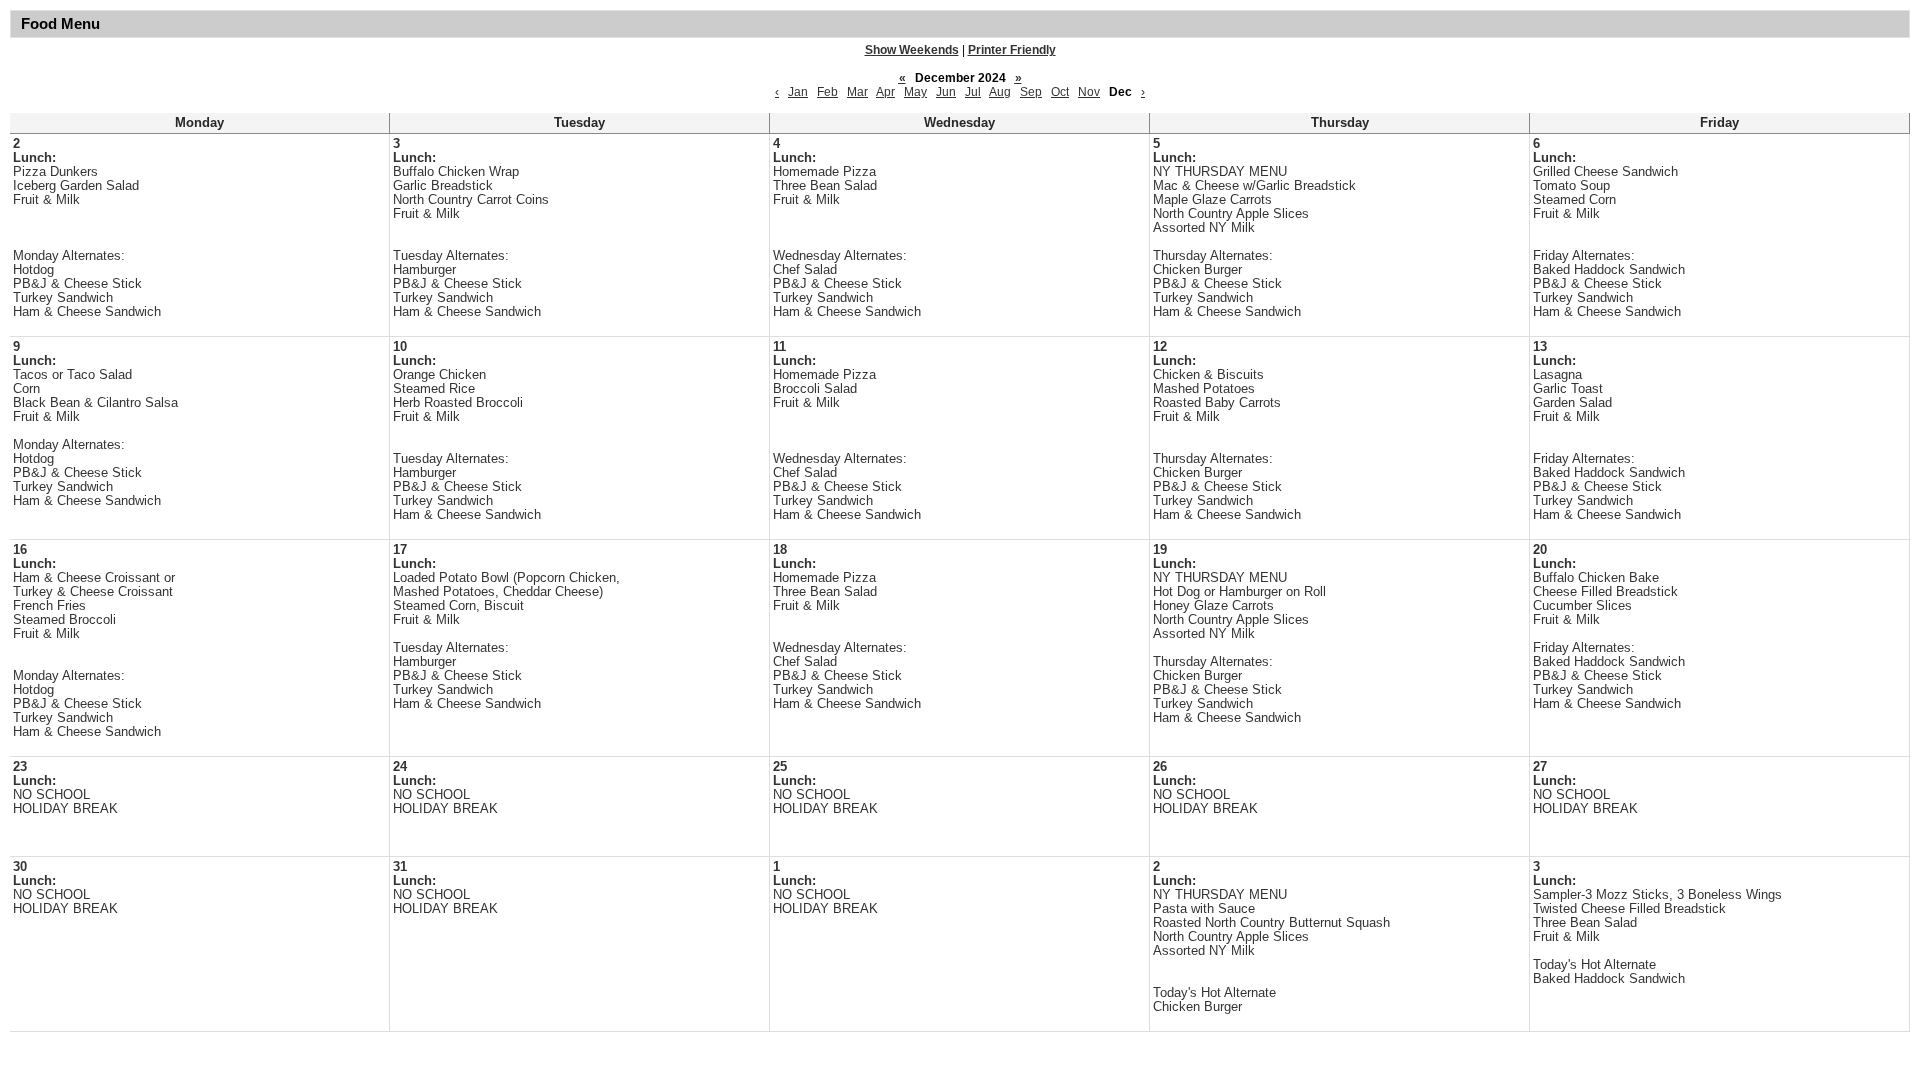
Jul (973, 92)
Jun (946, 92)
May (915, 92)
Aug (1000, 92)
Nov (1089, 92)
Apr (885, 92)
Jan (798, 92)
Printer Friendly (1012, 50)
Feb (827, 92)
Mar (857, 92)
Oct (1060, 92)
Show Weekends (912, 50)
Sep (1031, 92)
